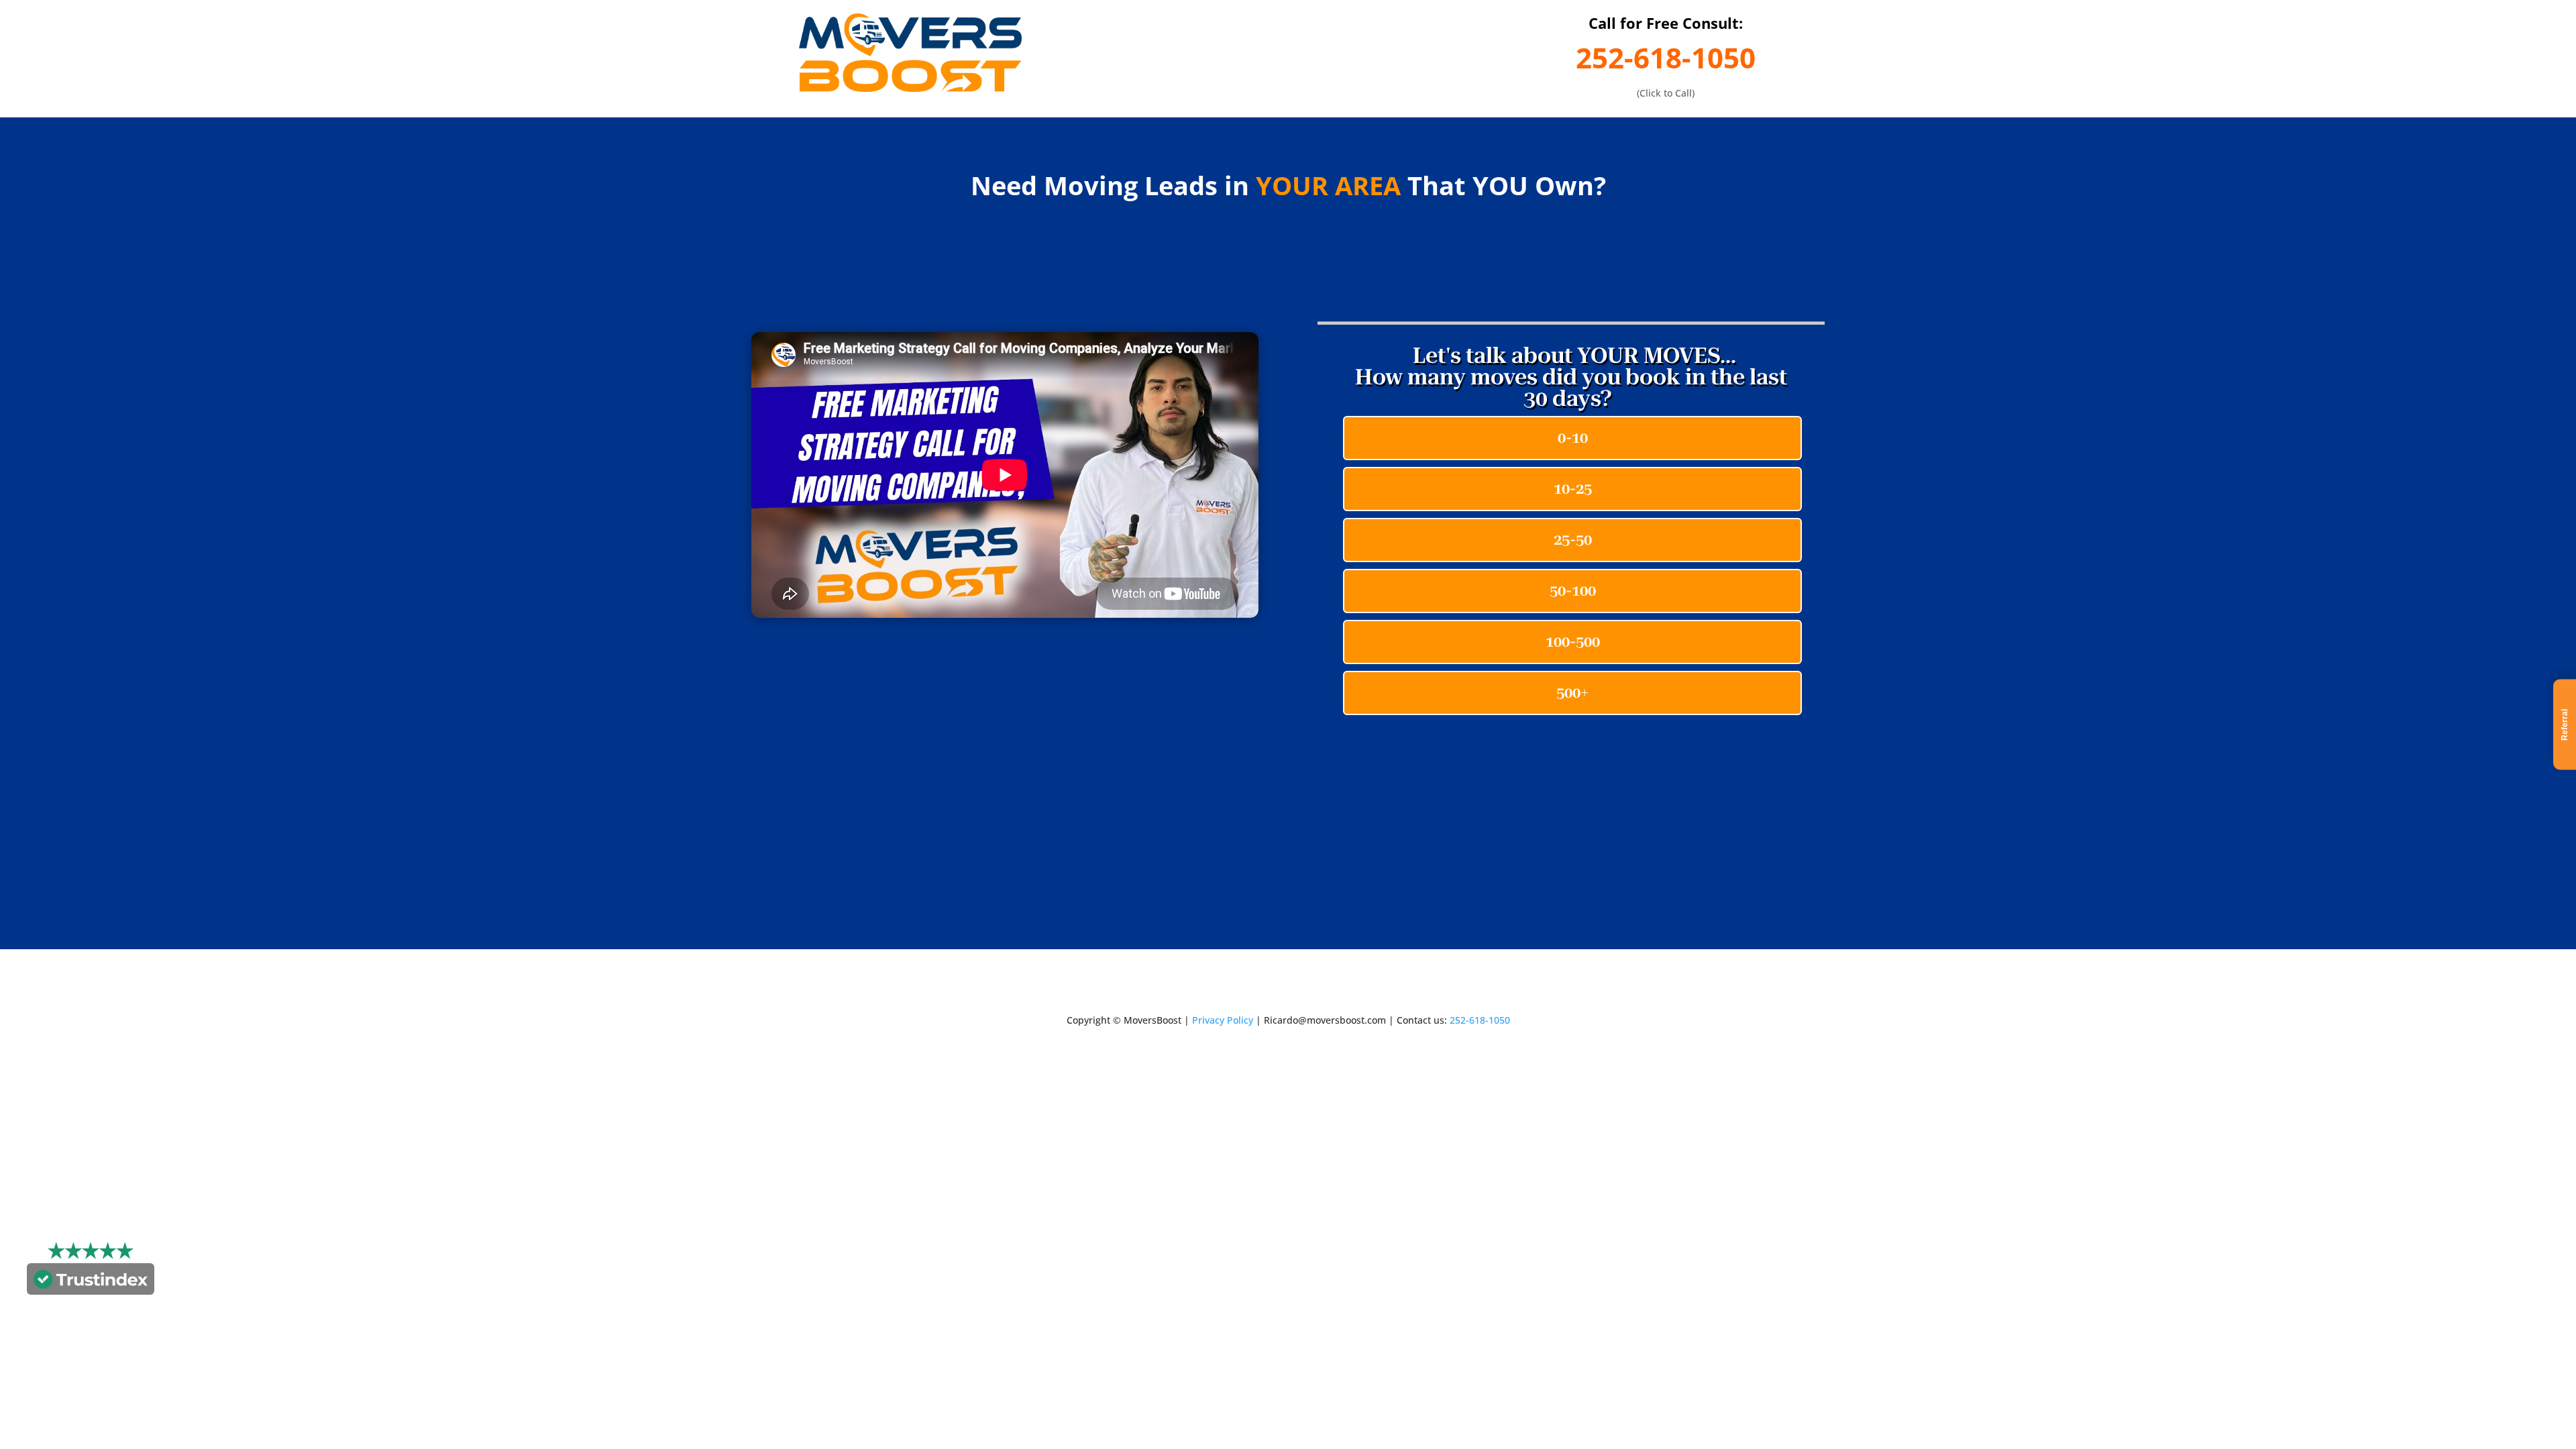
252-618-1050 (1666, 57)
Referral (2565, 725)
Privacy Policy (1223, 1020)
